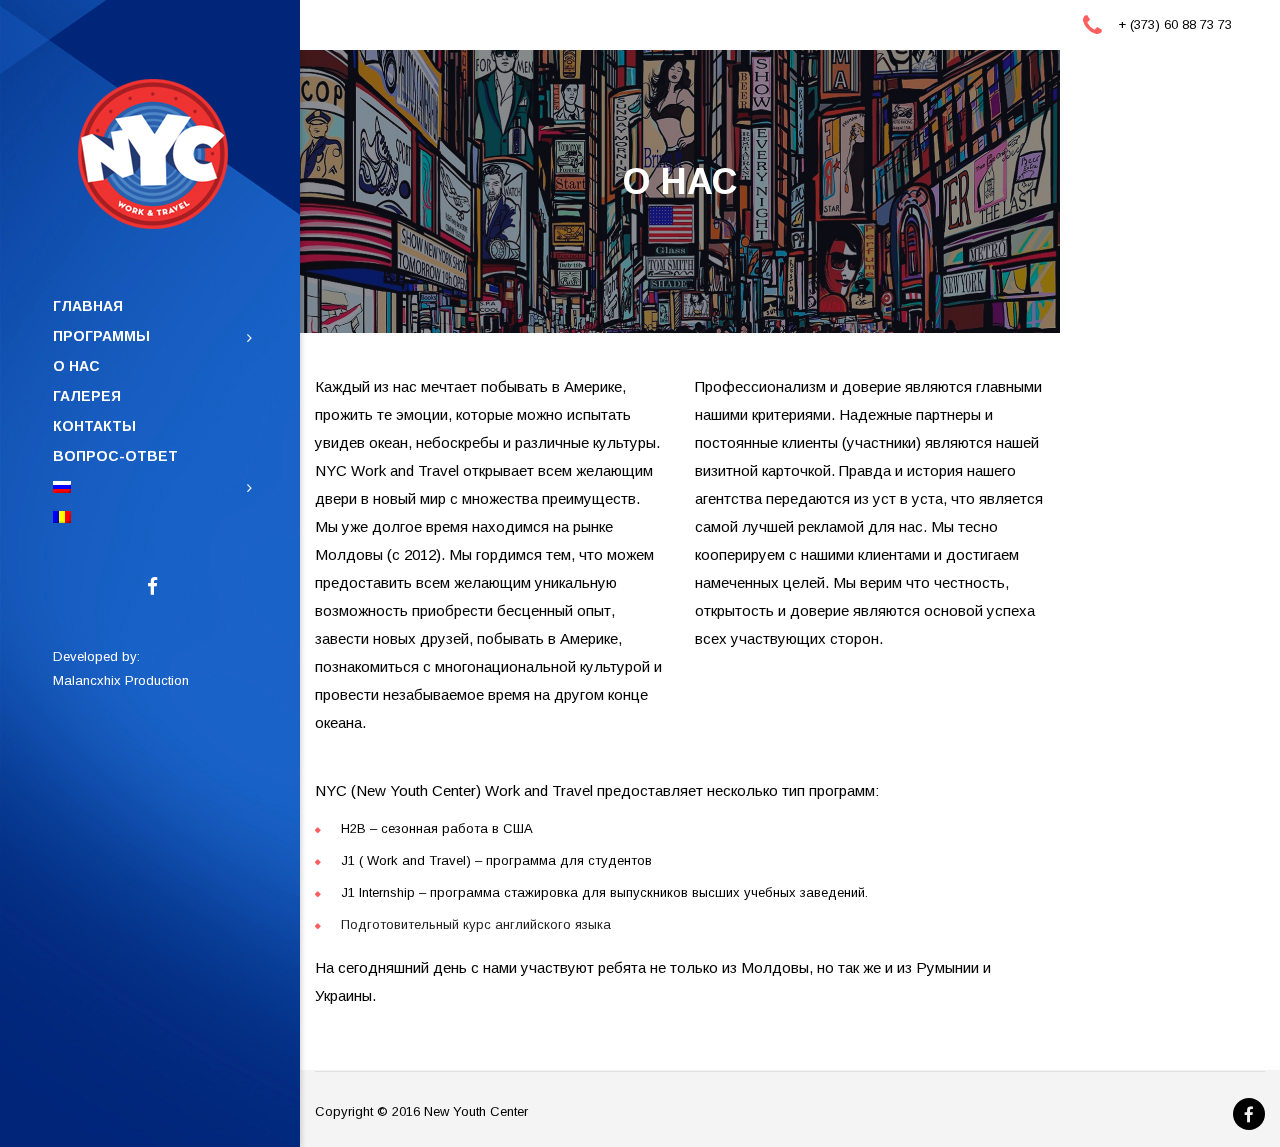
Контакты (94, 426)
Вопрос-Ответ (115, 456)
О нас (76, 366)
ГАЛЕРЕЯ (87, 396)
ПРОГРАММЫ (101, 336)
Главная (88, 306)
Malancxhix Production (121, 680)
